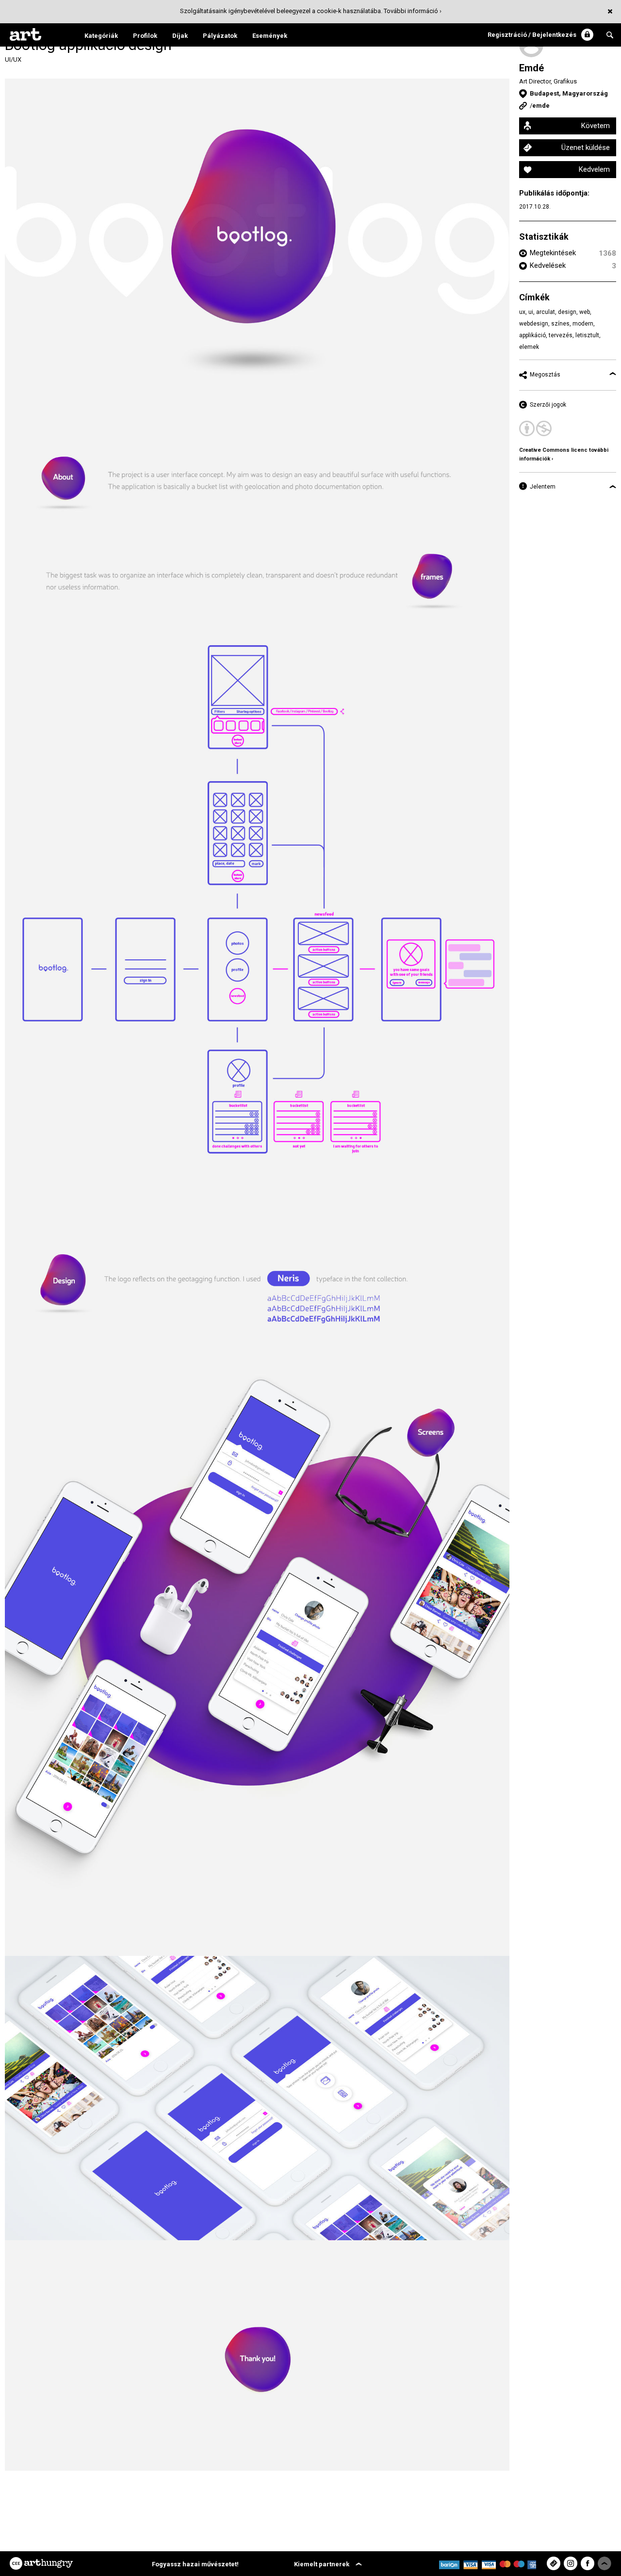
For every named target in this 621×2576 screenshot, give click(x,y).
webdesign (534, 324)
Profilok (145, 36)
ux (522, 312)
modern (583, 324)
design (567, 312)
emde (541, 106)
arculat (546, 312)
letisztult (587, 335)
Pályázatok (220, 36)
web (585, 312)
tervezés (561, 335)
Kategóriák (101, 36)
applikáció (532, 335)
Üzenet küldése (586, 148)
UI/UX (13, 59)
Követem (596, 126)
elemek (529, 347)
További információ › (413, 11)
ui (531, 312)
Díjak (180, 36)
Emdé (531, 68)
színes (560, 324)
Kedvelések (548, 265)
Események (270, 36)
